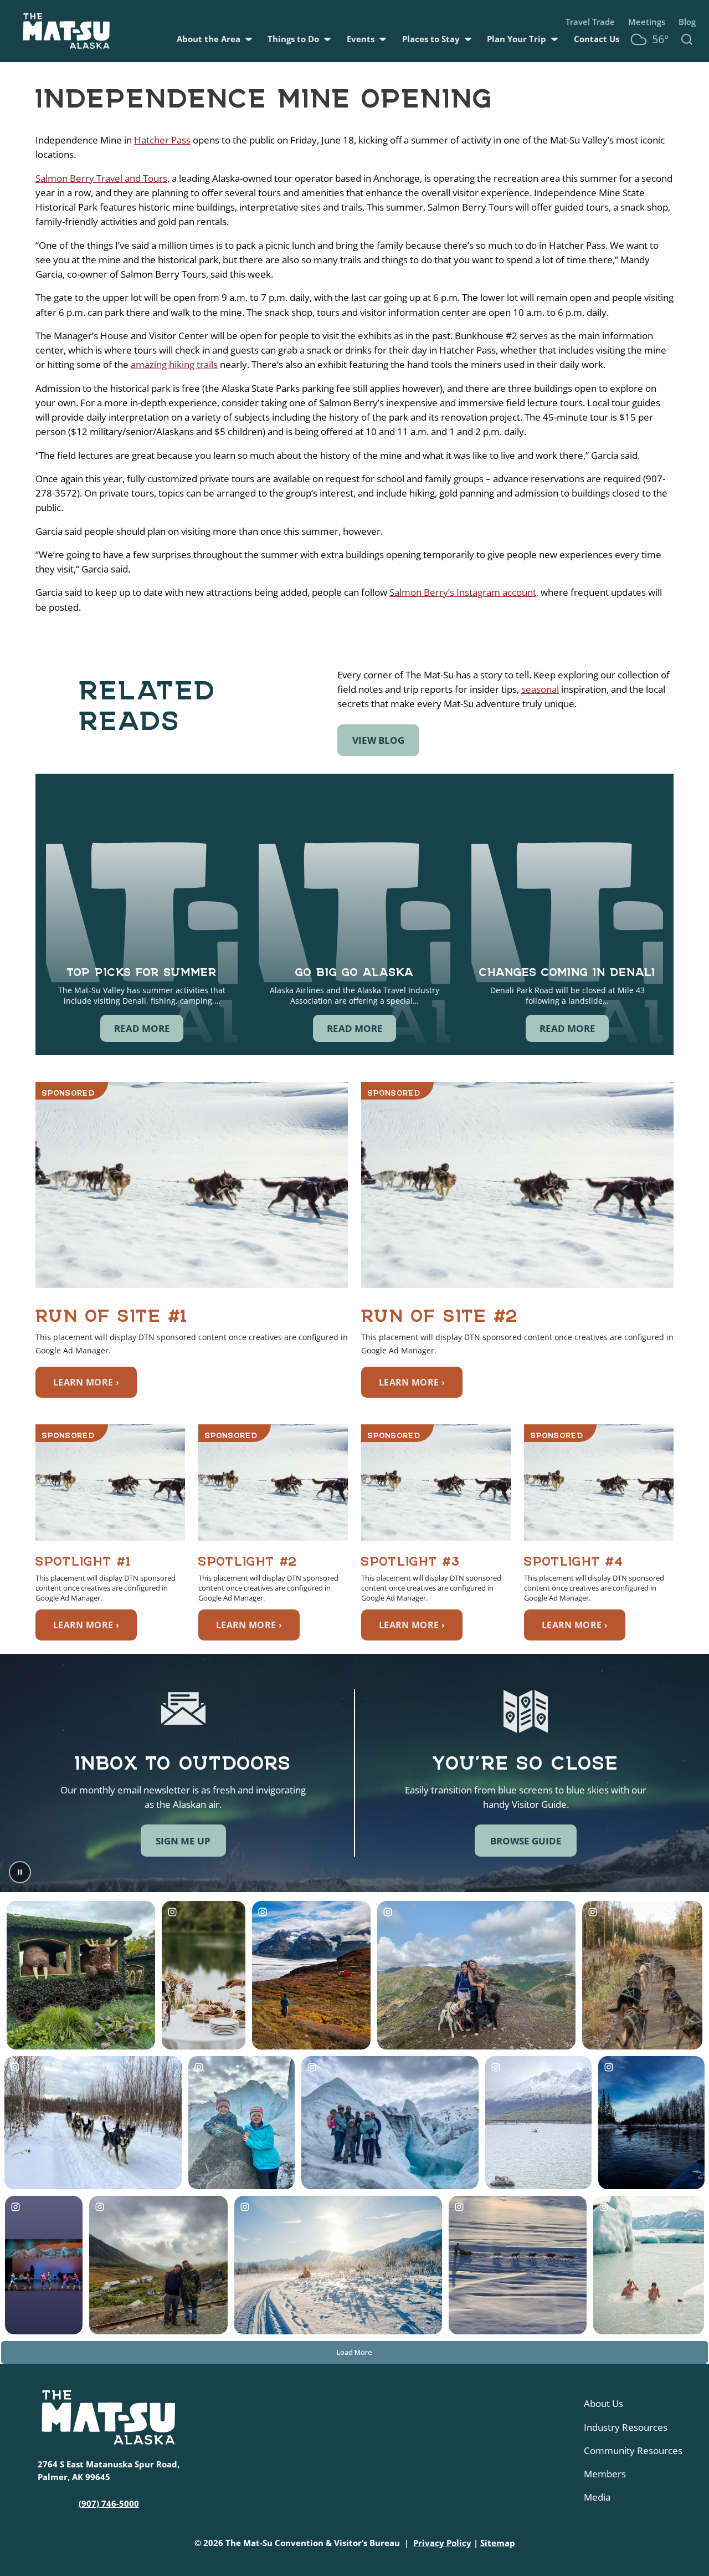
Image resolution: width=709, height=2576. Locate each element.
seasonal (540, 689)
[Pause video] (20, 1872)
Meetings (647, 22)
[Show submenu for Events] (383, 39)
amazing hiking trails (174, 364)
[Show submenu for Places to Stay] (468, 39)
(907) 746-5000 (109, 2503)
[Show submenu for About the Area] (249, 39)
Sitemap (498, 2543)
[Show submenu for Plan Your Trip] (554, 39)
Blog (687, 22)
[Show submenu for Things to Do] (327, 39)
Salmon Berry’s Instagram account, (464, 592)
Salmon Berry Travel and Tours (101, 178)
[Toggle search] (687, 39)
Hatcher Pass (162, 140)
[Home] (66, 31)
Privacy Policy (442, 2543)
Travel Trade (590, 22)
